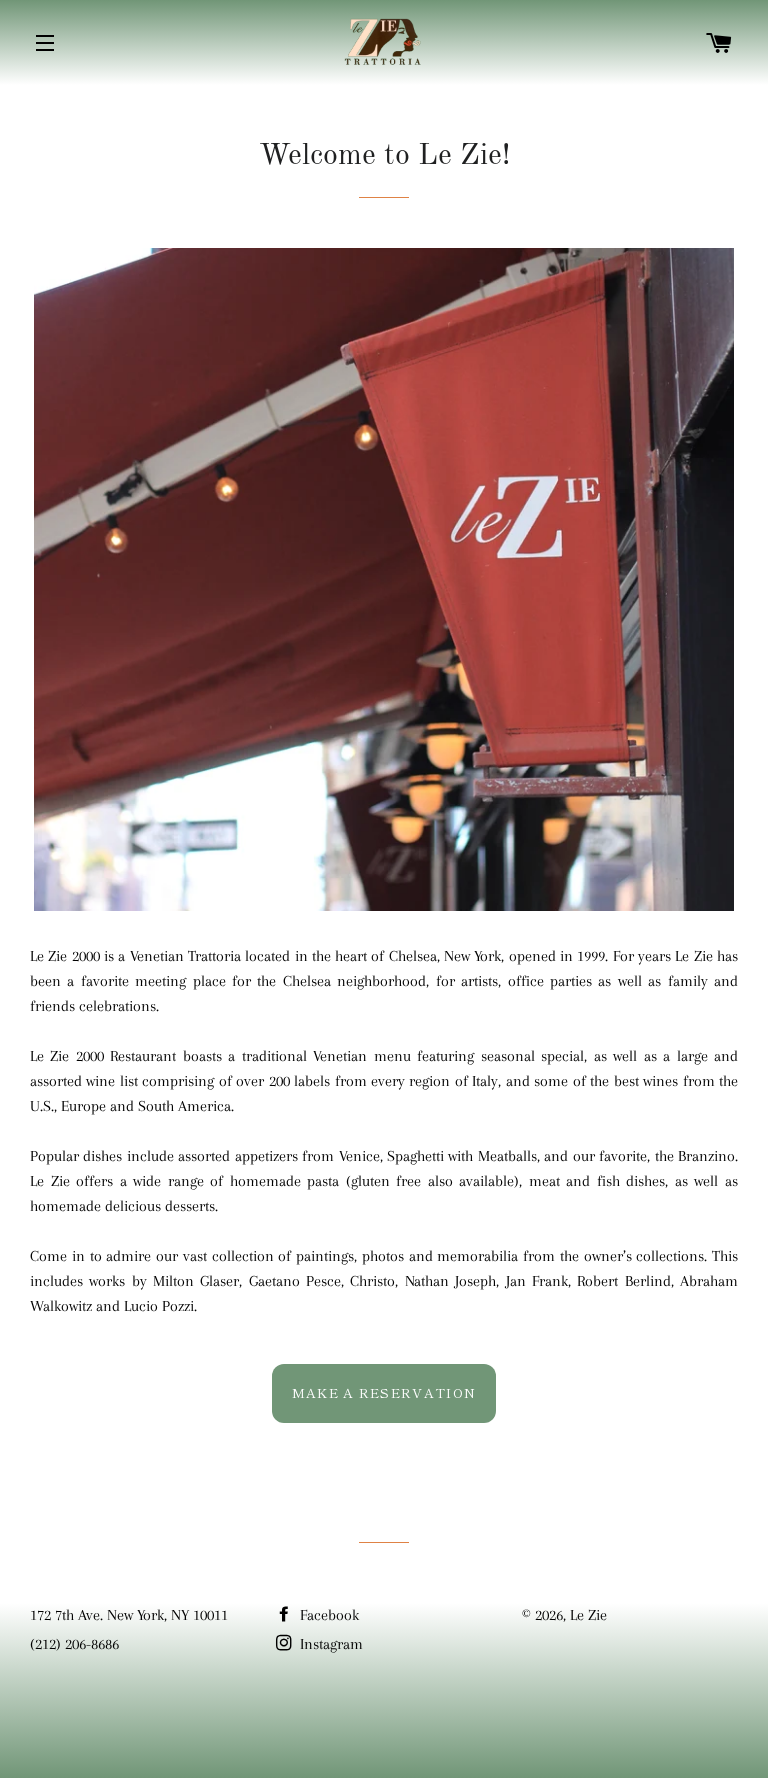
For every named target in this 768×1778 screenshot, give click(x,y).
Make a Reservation (384, 1392)
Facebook (327, 1615)
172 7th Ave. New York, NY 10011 (129, 1615)
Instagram (329, 1644)
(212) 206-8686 (74, 1644)
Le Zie (588, 1615)
